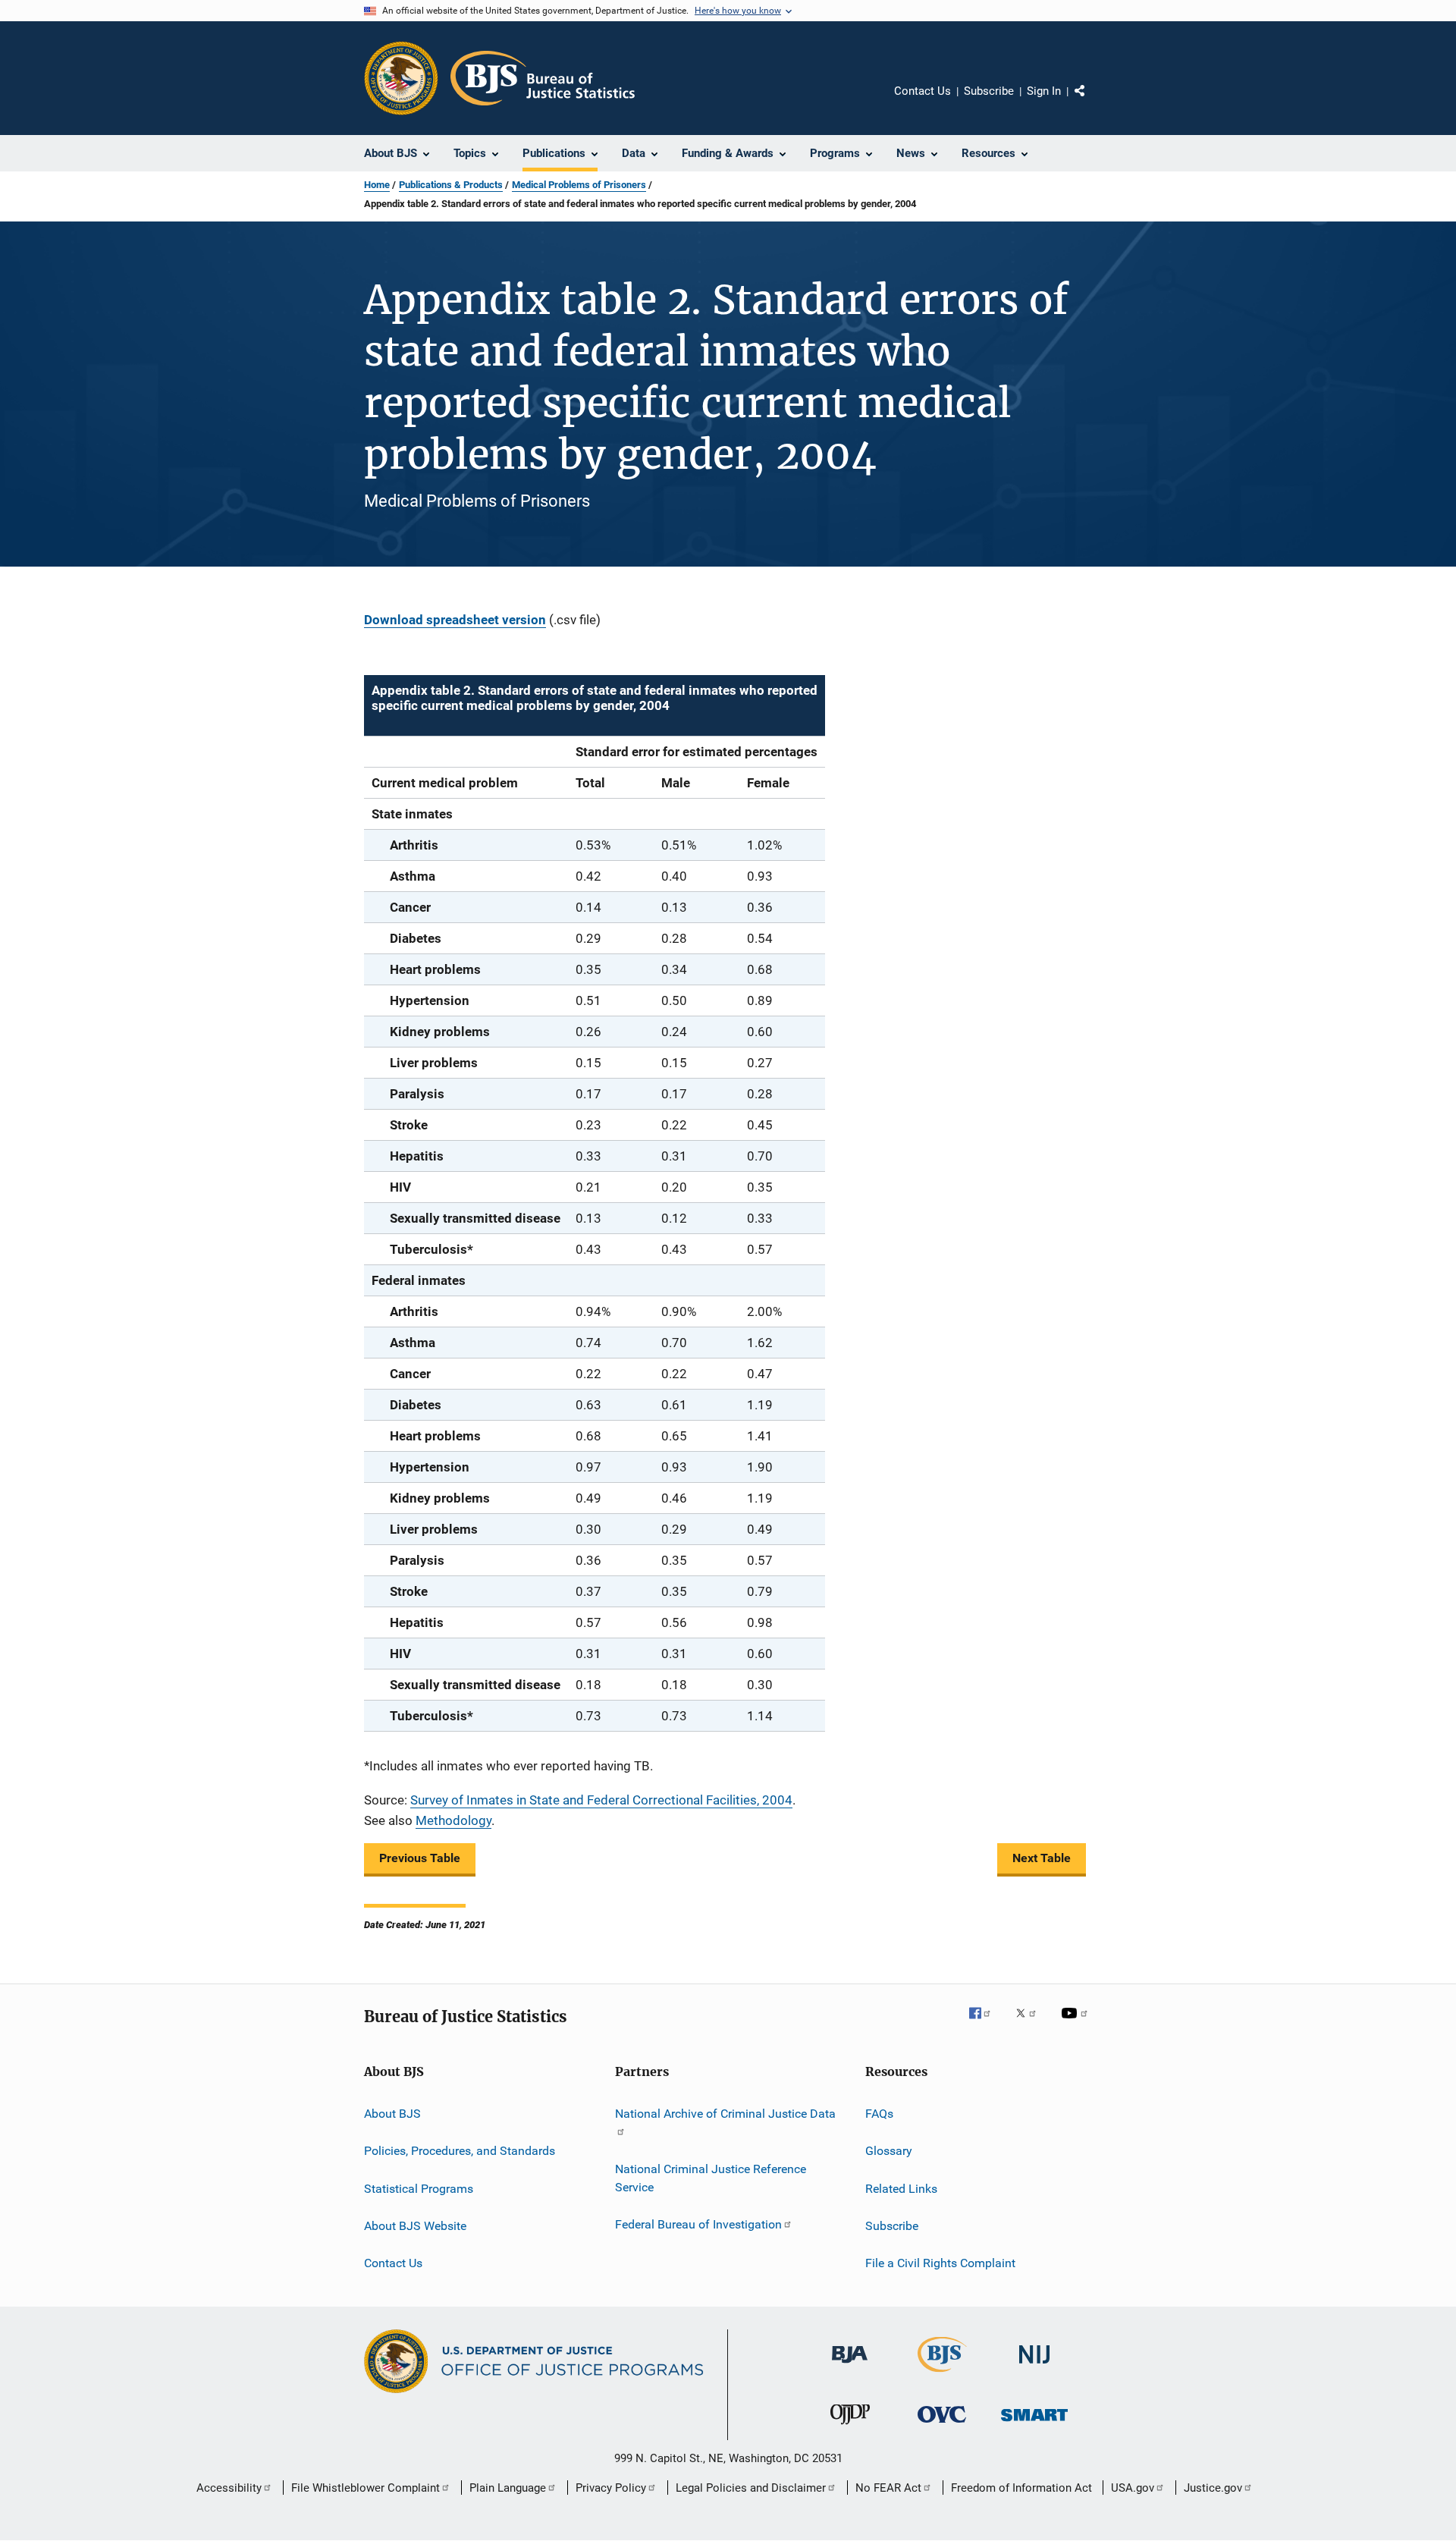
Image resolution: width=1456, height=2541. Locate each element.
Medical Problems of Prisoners (579, 185)
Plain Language (508, 2488)
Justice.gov (1213, 2488)
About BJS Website (415, 2226)
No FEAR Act (888, 2488)
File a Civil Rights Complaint (940, 2263)
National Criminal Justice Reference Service (711, 2178)
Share (1092, 102)
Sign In (1044, 91)
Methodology (453, 1820)
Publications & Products (451, 185)
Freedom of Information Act (1021, 2488)
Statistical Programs (419, 2188)
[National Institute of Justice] (1034, 2366)
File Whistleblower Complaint (366, 2488)
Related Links (901, 2188)
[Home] (543, 78)
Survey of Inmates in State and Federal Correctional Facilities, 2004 (601, 1800)
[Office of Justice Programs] (401, 78)
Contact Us (923, 91)
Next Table (1042, 1858)
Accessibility (229, 2488)
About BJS (392, 2114)
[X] (1031, 2024)
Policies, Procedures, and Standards (460, 2151)
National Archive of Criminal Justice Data (725, 2114)
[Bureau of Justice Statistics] (942, 2375)
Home (377, 185)
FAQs (879, 2114)
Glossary (889, 2151)
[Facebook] (986, 2024)
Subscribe (989, 91)
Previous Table (420, 1858)
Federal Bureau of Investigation (698, 2224)
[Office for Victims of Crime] (942, 2425)
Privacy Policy (611, 2488)
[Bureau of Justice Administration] (850, 2366)
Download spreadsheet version (455, 620)
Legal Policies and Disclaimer (751, 2488)
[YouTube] (1077, 2024)
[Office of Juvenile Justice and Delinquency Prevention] (850, 2427)
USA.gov (1133, 2488)
